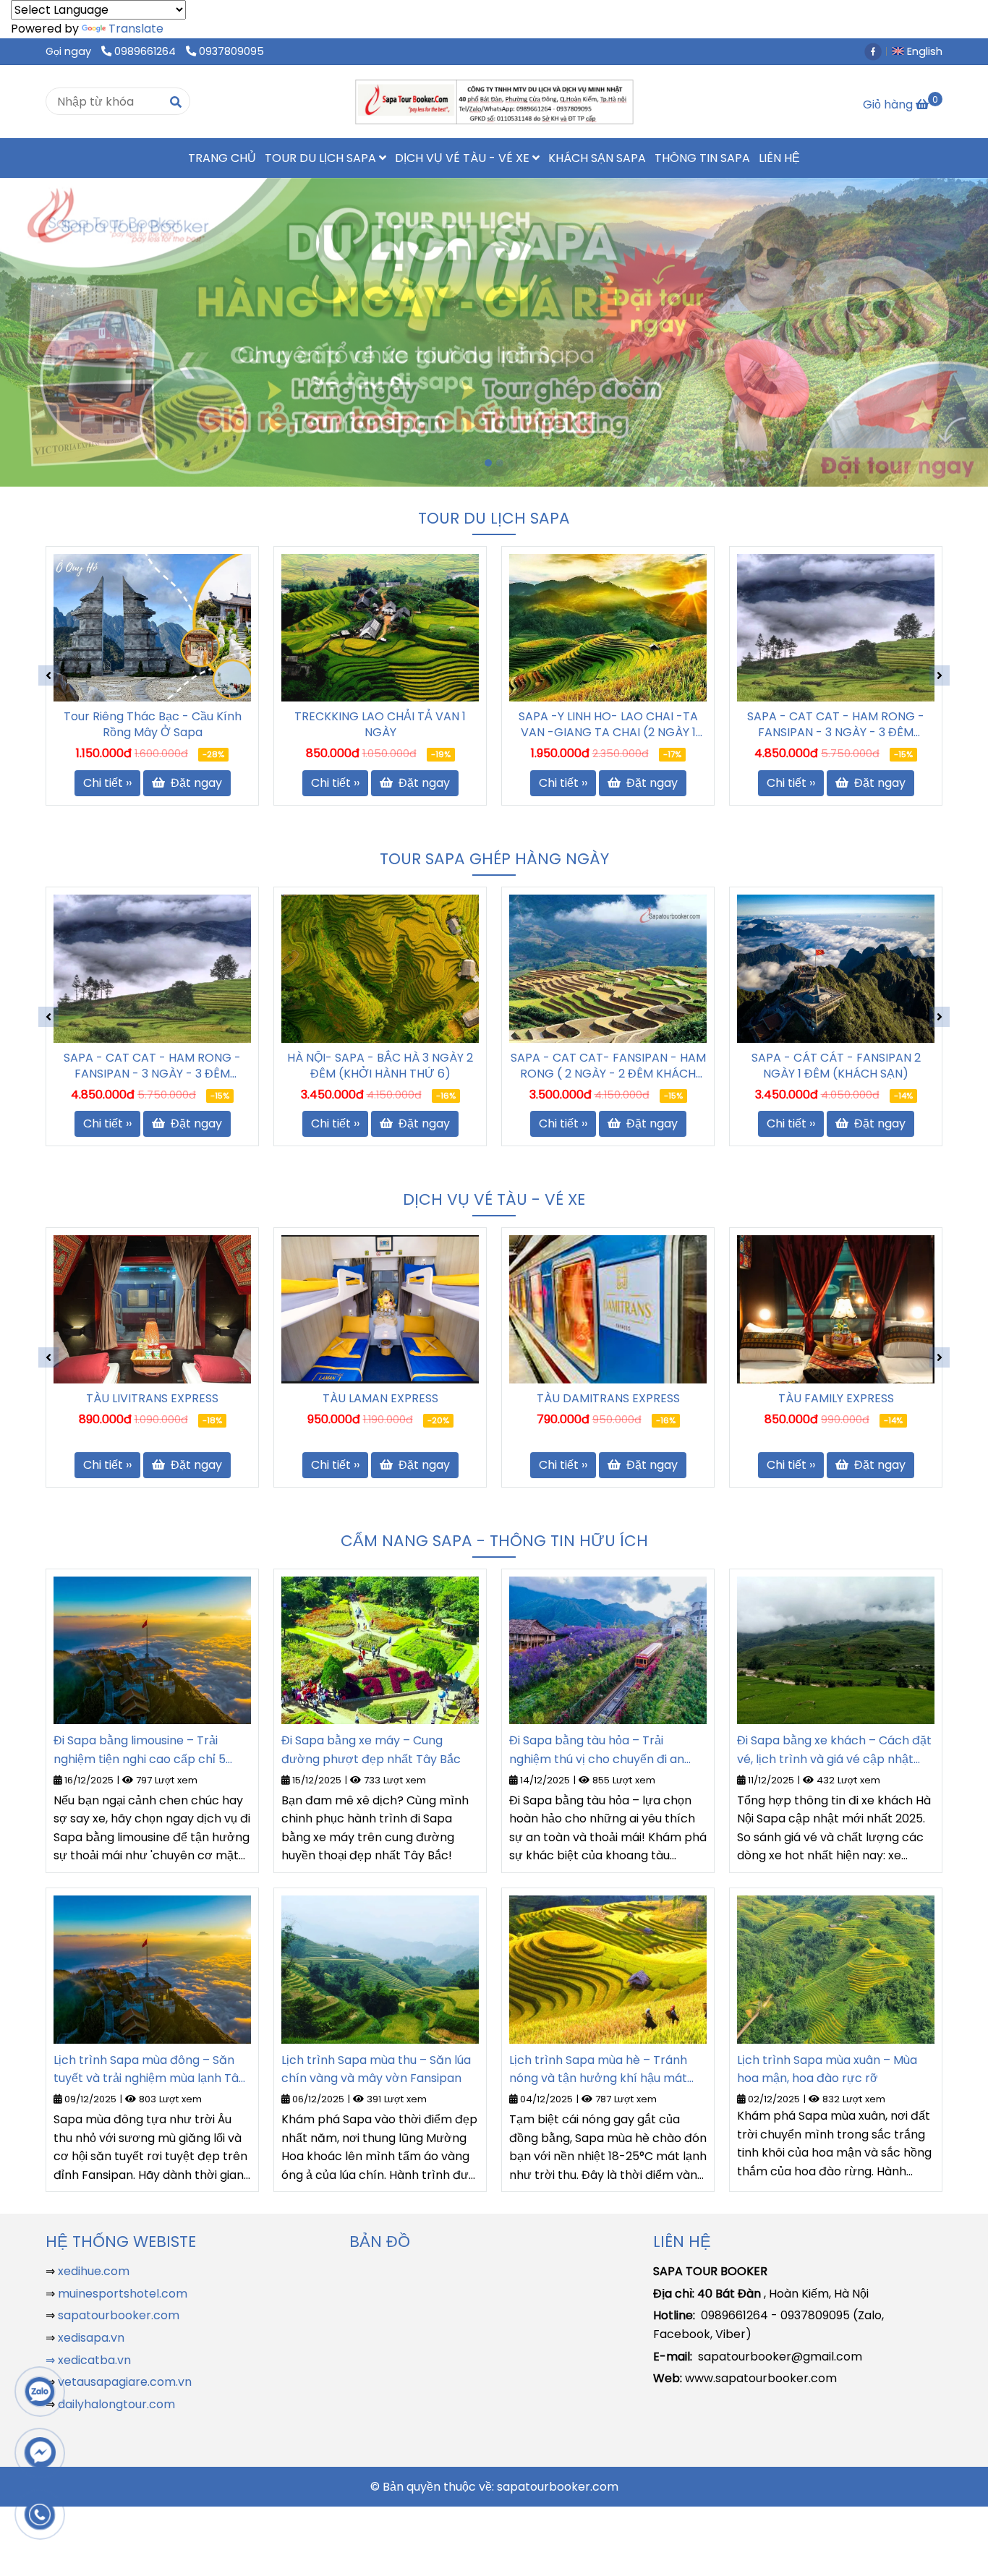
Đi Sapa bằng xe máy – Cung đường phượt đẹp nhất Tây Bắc (371, 1750)
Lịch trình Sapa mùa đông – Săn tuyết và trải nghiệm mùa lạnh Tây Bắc (149, 2070)
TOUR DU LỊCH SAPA (322, 158)
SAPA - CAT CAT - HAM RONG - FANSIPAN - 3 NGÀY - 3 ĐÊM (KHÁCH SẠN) (608, 725)
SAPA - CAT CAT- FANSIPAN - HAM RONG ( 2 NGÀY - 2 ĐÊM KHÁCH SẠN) (608, 1066)
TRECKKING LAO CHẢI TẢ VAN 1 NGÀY (152, 725)
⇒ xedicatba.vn (88, 2360)
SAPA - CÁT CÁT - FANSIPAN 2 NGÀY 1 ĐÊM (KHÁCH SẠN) (836, 1066)
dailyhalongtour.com (116, 2404)
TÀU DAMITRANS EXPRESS (608, 1399)
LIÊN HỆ (779, 158)
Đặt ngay (195, 783)
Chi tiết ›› (107, 783)
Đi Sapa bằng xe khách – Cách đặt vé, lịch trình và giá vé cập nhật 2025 (834, 1750)
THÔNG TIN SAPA (702, 158)
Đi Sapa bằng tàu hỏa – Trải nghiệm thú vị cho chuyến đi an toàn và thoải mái (597, 1750)
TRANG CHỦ (222, 158)
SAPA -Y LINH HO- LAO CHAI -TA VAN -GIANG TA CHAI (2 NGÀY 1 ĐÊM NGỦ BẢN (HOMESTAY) (380, 725)
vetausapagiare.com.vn (125, 2382)
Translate (136, 29)
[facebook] (877, 51)
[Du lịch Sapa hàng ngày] (152, 628)
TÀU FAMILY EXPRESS (836, 1399)
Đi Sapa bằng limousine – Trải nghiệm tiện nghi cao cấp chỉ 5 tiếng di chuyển (140, 1750)
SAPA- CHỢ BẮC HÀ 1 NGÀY (836, 717)
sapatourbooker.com (117, 2315)
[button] (921, 51)
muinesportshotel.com (123, 2294)
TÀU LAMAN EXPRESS (380, 1399)
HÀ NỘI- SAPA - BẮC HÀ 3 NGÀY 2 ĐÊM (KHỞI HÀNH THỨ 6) (380, 1066)
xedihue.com (94, 2271)
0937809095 (231, 51)
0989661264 (146, 51)
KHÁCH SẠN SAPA (597, 158)
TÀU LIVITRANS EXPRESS (152, 1399)
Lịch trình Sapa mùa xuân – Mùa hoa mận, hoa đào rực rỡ (827, 2069)
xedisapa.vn (91, 2338)
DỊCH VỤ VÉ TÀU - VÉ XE (464, 158)
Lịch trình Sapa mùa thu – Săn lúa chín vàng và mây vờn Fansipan (376, 2069)
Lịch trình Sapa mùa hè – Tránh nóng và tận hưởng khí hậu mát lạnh (598, 2070)
